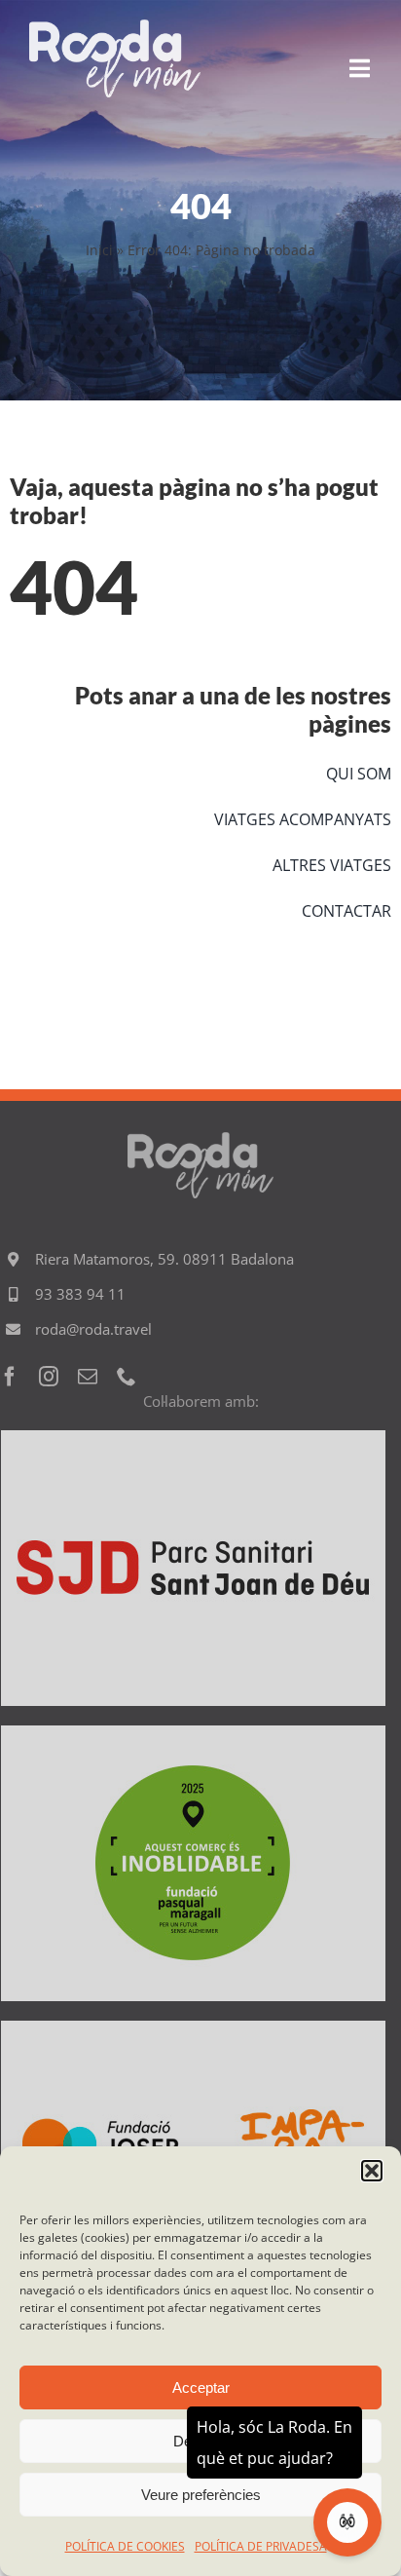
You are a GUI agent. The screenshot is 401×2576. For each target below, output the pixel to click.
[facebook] (10, 1377)
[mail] (88, 1377)
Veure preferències (201, 2495)
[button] (372, 2171)
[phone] (127, 1377)
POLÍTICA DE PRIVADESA (261, 2546)
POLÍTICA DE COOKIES (125, 2546)
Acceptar (201, 2387)
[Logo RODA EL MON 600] (115, 28)
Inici (99, 250)
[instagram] (49, 1377)
